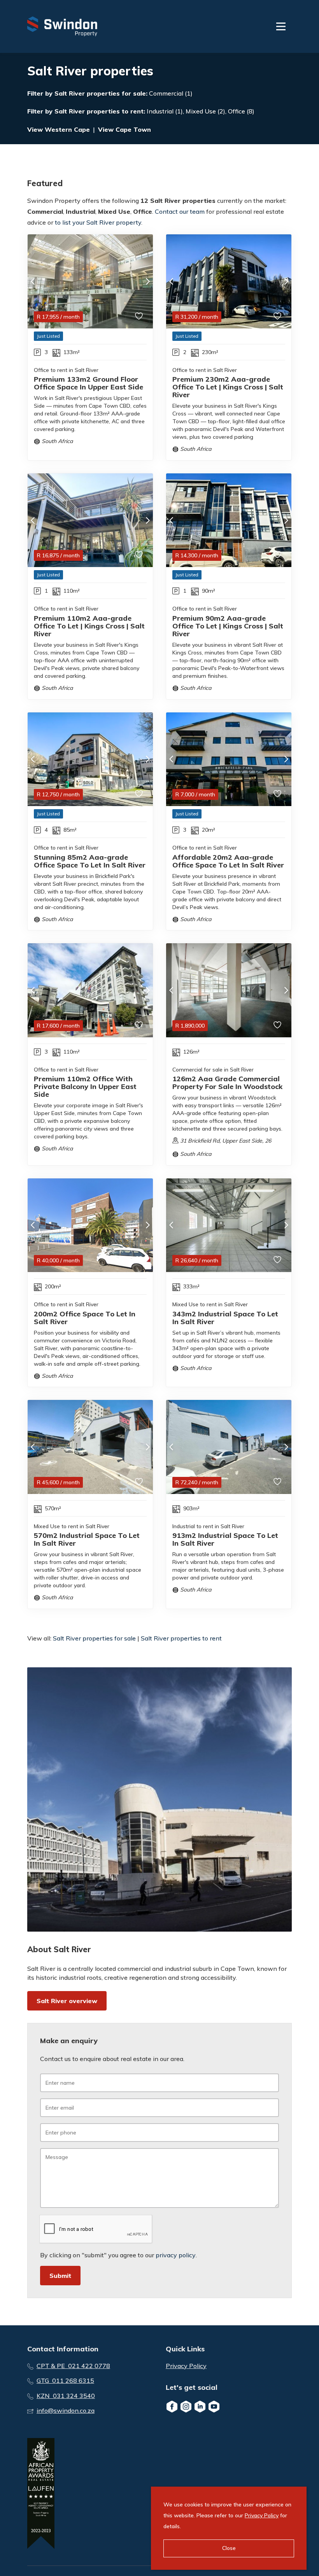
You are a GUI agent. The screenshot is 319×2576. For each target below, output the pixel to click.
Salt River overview (67, 2001)
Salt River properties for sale (100, 93)
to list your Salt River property (98, 222)
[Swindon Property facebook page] (172, 2407)
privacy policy (176, 2255)
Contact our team (180, 211)
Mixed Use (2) (205, 111)
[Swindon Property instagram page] (186, 2407)
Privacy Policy (186, 2366)
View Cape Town (124, 129)
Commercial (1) (171, 93)
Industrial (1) (165, 111)
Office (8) (241, 111)
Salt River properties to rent (99, 111)
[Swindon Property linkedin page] (200, 2407)
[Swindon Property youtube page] (214, 2407)
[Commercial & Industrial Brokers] (62, 26)
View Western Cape (59, 129)
